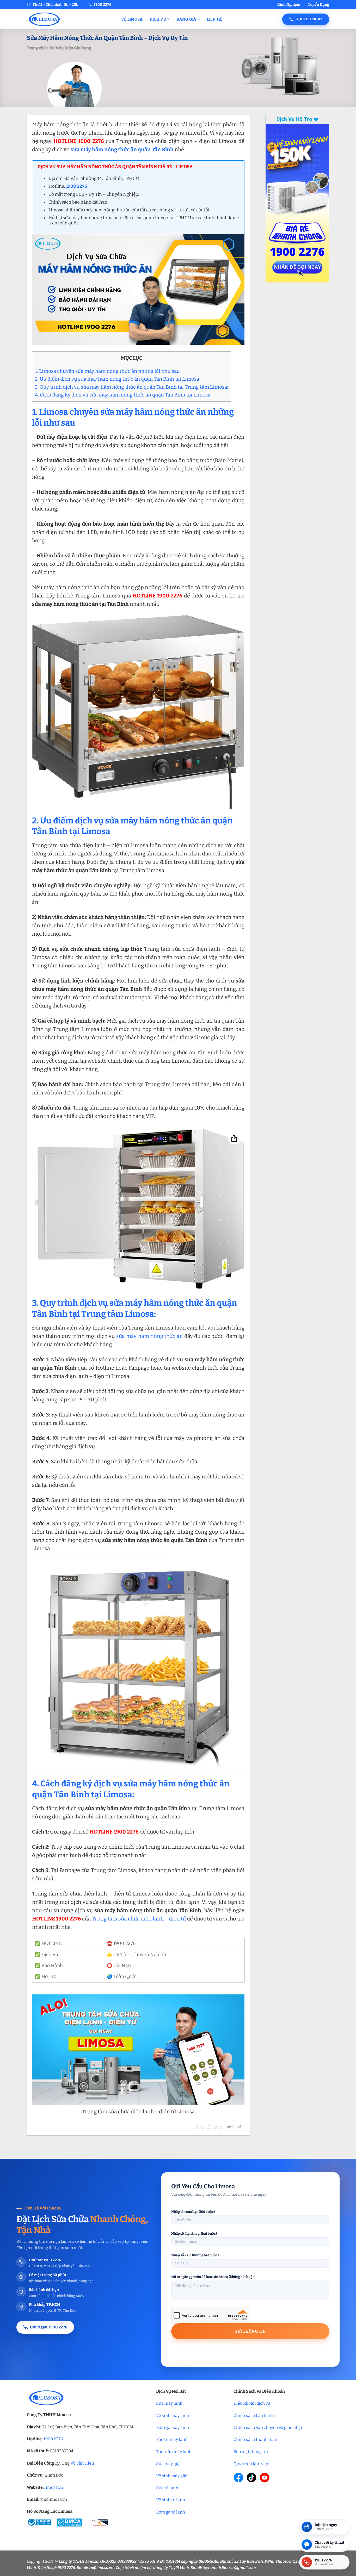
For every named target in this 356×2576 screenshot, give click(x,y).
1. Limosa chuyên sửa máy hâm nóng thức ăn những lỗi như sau (107, 371)
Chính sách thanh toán (255, 2439)
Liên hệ (214, 19)
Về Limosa (132, 19)
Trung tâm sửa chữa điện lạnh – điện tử (139, 1919)
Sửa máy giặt (169, 2464)
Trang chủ (36, 48)
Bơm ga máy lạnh (173, 2427)
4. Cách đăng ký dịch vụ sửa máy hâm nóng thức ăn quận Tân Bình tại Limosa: (123, 395)
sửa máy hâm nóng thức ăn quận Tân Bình (122, 149)
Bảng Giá (186, 19)
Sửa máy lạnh (169, 2403)
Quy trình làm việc (251, 2464)
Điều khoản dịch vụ (252, 2403)
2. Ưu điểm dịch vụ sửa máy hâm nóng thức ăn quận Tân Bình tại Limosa (117, 379)
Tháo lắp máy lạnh (174, 2452)
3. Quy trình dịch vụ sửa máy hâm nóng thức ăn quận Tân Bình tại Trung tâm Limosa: (131, 387)
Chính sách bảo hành (254, 2416)
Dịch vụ (158, 19)
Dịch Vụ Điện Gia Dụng (70, 48)
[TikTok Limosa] (251, 2478)
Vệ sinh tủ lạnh (171, 2500)
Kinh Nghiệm (289, 5)
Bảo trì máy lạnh (172, 2439)
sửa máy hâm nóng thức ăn (150, 1336)
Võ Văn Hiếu (82, 2463)
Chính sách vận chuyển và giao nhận (268, 2427)
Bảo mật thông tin (251, 2452)
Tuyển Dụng (318, 5)
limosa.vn (54, 2487)
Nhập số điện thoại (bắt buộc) (194, 2234)
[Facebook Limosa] (238, 2478)
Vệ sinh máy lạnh (173, 2416)
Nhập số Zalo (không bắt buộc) (195, 2255)
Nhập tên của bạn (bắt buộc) (193, 2212)
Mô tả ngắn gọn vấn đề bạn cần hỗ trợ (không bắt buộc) (213, 2277)
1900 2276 (53, 2439)
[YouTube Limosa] (265, 2478)
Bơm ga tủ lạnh (171, 2512)
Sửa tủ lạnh (167, 2488)
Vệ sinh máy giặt (172, 2476)
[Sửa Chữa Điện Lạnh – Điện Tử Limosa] (70, 19)
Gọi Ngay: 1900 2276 (49, 2327)
